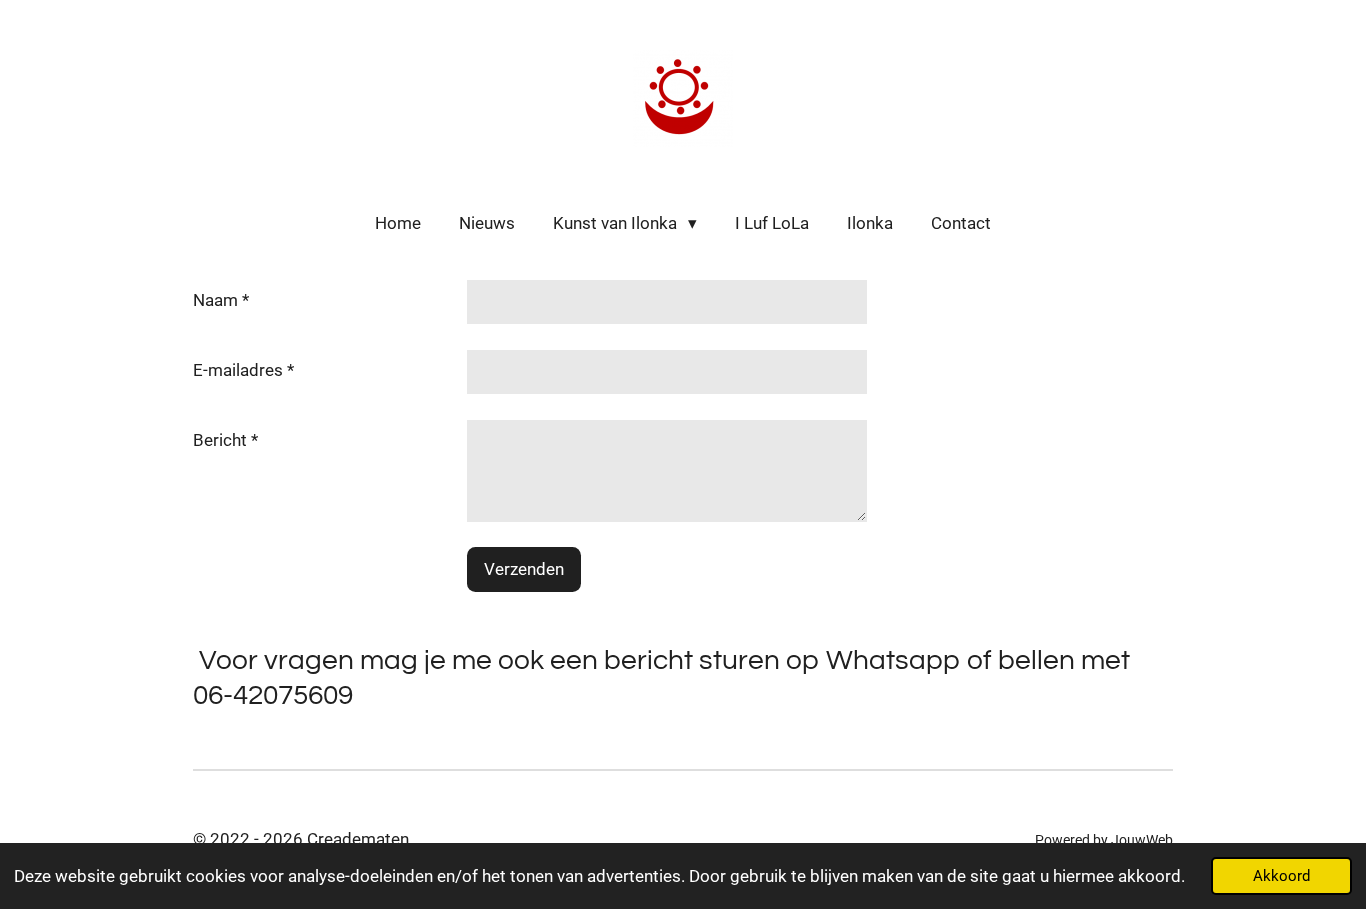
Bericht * (225, 440)
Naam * (221, 300)
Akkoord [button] (1281, 876)
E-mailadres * (243, 370)
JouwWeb (1142, 840)
